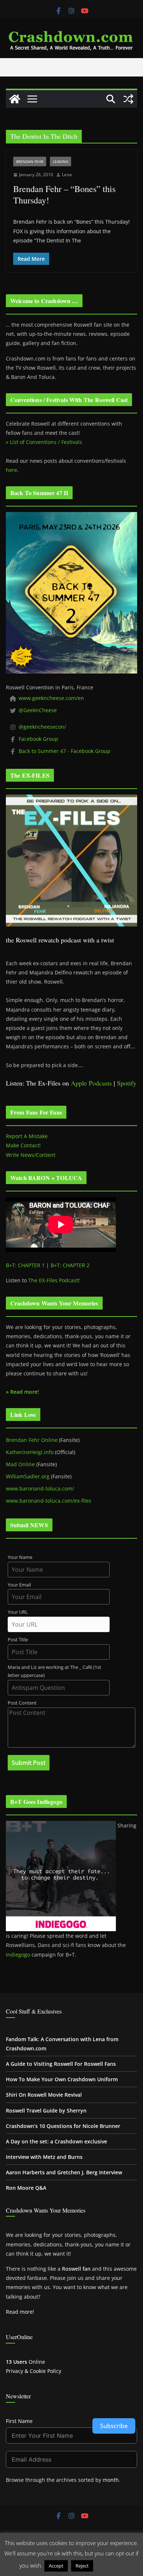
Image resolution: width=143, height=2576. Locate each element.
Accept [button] (56, 2566)
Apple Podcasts (91, 1083)
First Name (19, 2421)
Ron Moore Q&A (26, 2188)
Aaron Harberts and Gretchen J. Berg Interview (64, 2172)
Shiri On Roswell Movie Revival (44, 2095)
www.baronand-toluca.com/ (40, 1488)
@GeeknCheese (38, 710)
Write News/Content (31, 1155)
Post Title (18, 1640)
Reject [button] (82, 2566)
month (111, 2480)
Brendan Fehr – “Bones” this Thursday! (64, 194)
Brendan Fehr (30, 161)
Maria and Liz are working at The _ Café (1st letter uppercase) (54, 1671)
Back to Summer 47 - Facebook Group (65, 751)
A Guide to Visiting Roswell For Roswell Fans (61, 2064)
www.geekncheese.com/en (51, 698)
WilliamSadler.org (28, 1476)
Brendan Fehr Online (32, 1440)
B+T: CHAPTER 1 (25, 1265)
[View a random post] (128, 99)
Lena (67, 175)
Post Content (22, 1703)
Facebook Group (38, 739)
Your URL (18, 1612)
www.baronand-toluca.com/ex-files (49, 1501)
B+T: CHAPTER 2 (70, 1265)
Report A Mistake (27, 1136)
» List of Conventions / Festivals (44, 442)
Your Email (19, 1585)
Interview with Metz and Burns (44, 2157)
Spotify (127, 1083)
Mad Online (20, 1464)
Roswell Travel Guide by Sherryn (46, 2110)
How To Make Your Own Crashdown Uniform (62, 2079)
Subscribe (114, 2426)
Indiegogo (18, 1955)
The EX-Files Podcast (53, 1280)
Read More (109, 2565)
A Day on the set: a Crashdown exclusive (56, 2141)
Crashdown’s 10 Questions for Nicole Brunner (63, 2126)
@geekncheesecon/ (42, 727)
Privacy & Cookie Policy (34, 2371)
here (12, 470)
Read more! (20, 2312)
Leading (60, 161)
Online (25, 2362)
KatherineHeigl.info (30, 1452)
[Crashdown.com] (15, 99)
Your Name (20, 1557)
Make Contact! (23, 1145)
